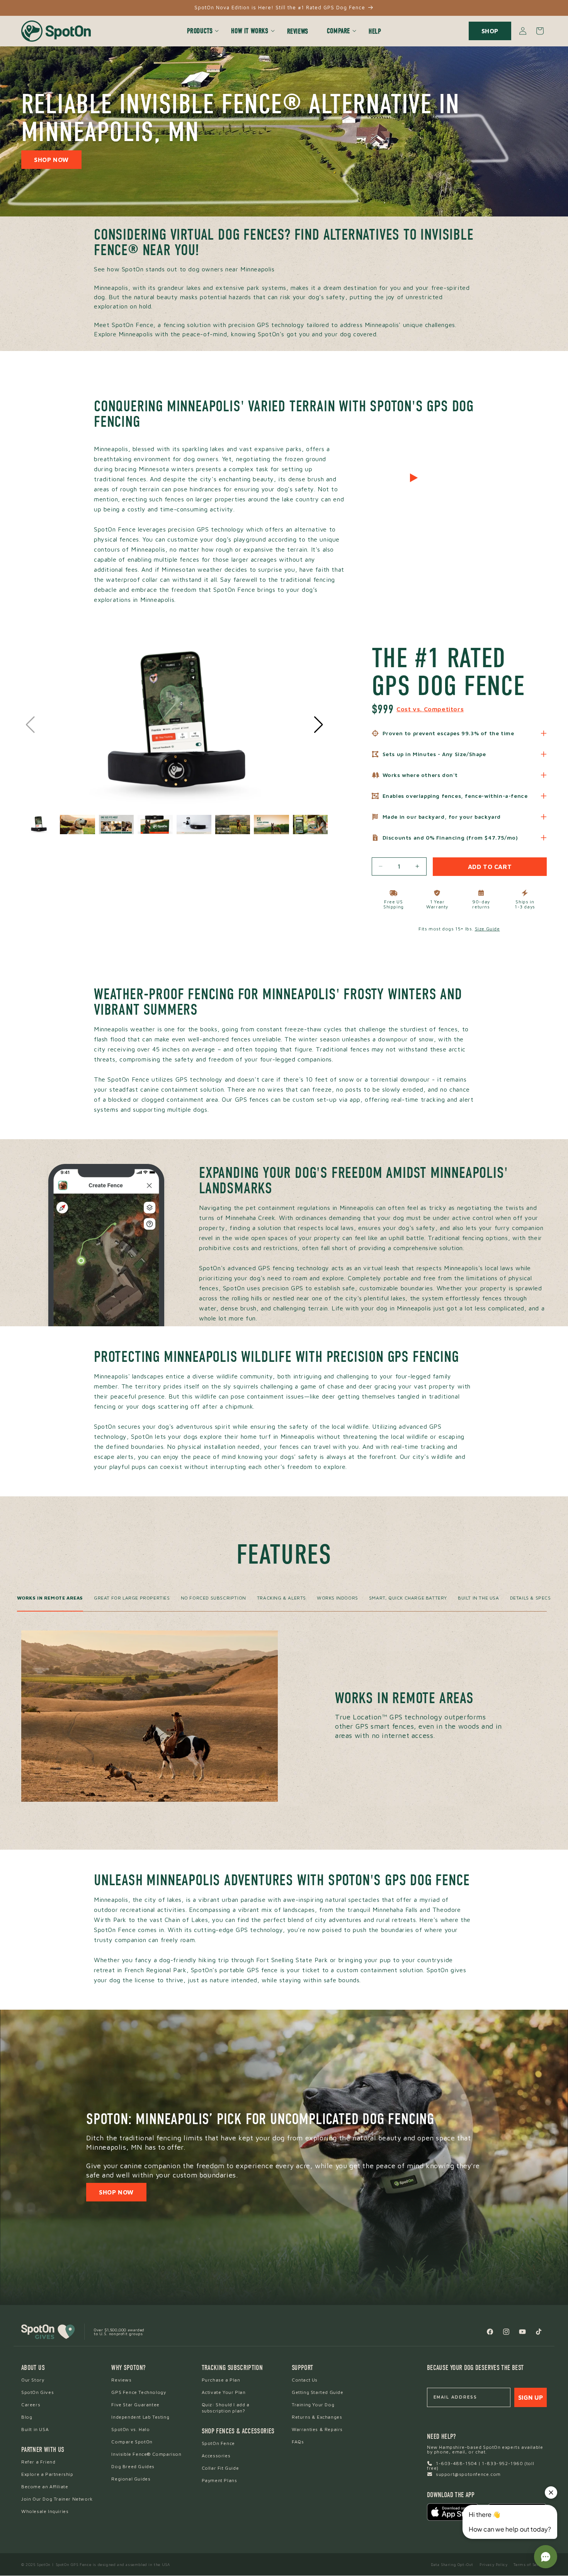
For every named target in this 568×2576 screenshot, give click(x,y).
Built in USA (35, 2429)
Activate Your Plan (224, 2392)
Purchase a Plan (221, 2380)
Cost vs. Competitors (430, 709)
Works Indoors (338, 1598)
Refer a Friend (38, 2462)
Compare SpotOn (132, 2442)
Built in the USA (479, 1598)
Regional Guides (131, 2479)
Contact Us (305, 2380)
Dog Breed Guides (133, 2466)
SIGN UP (531, 2397)
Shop (490, 31)
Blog (27, 2417)
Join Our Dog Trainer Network (57, 2499)
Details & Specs (531, 1598)
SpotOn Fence (218, 2443)
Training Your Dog (313, 2405)
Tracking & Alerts (281, 1598)
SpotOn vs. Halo (130, 2429)
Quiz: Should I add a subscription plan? (226, 2408)
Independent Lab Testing (140, 2417)
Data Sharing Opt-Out (452, 2564)
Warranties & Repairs (317, 2429)
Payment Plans (219, 2480)
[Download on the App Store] (453, 2512)
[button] (200, 31)
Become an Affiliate (45, 2487)
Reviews (121, 2380)
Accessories (216, 2456)
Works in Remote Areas (50, 1598)
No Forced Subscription (213, 1598)
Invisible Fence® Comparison (146, 2454)
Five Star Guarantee (135, 2405)
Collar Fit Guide (220, 2468)
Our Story (33, 2380)
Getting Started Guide (318, 2392)
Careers (31, 2405)
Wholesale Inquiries (45, 2511)
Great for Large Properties (132, 1598)
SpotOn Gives (37, 2392)
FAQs (298, 2442)
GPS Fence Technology (139, 2392)
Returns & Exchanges (317, 2417)
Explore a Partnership (47, 2474)
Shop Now (51, 160)
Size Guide (487, 929)
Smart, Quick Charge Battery (408, 1598)
